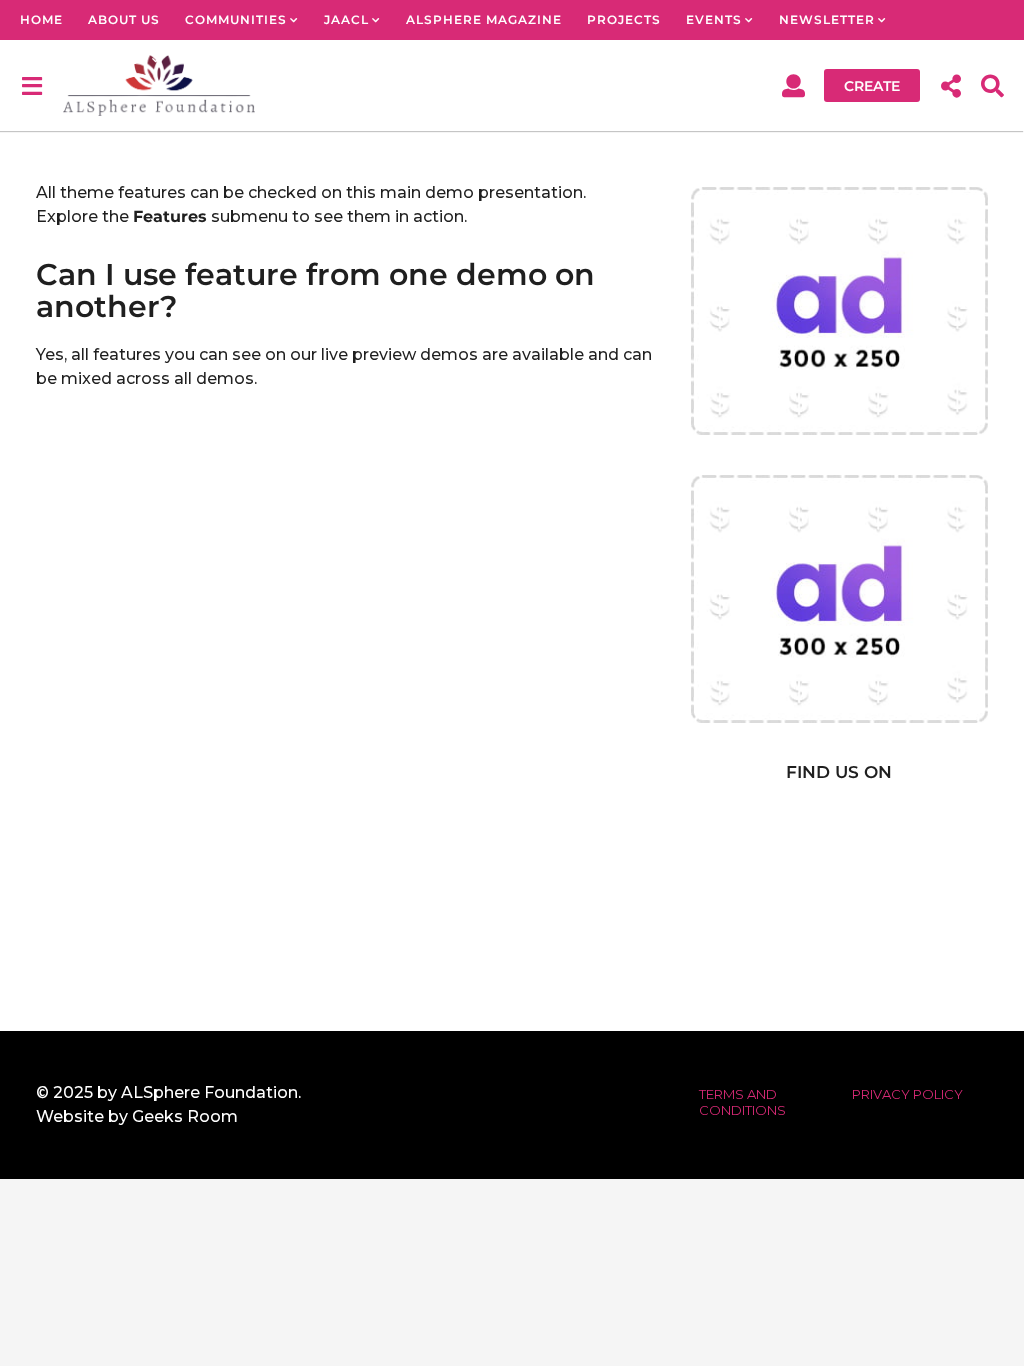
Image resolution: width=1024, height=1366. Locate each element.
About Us (124, 19)
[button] (31, 85)
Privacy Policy (907, 1094)
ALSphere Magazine (484, 19)
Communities (236, 19)
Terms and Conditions (742, 1102)
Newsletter (827, 19)
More (207, 59)
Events (714, 19)
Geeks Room (185, 1116)
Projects (624, 19)
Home (41, 19)
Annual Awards (84, 59)
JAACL (346, 19)
